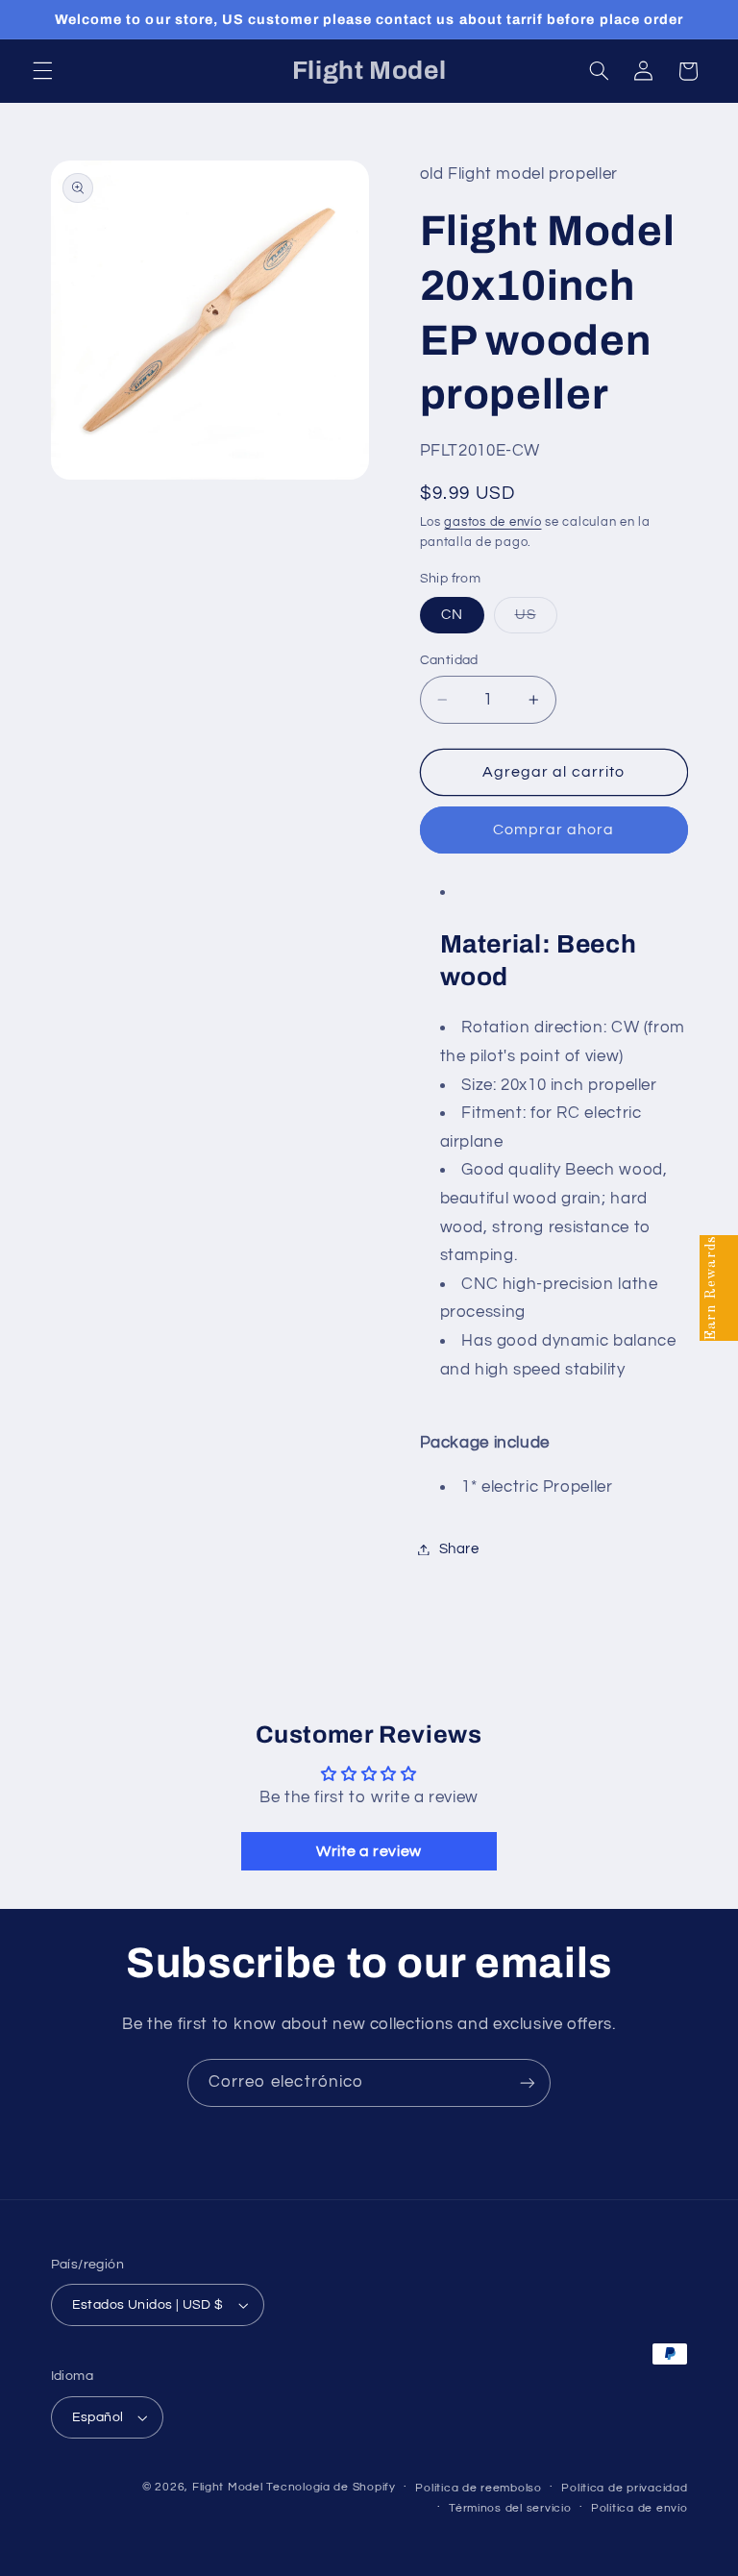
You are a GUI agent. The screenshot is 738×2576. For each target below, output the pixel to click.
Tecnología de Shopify (331, 2487)
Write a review (369, 1851)
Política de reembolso (478, 2488)
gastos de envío (492, 522)
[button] (42, 71)
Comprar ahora (554, 830)
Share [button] (459, 1549)
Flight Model (228, 2487)
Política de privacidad (624, 2488)
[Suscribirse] (528, 2082)
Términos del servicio (510, 2508)
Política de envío (640, 2508)
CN (452, 615)
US (536, 620)
